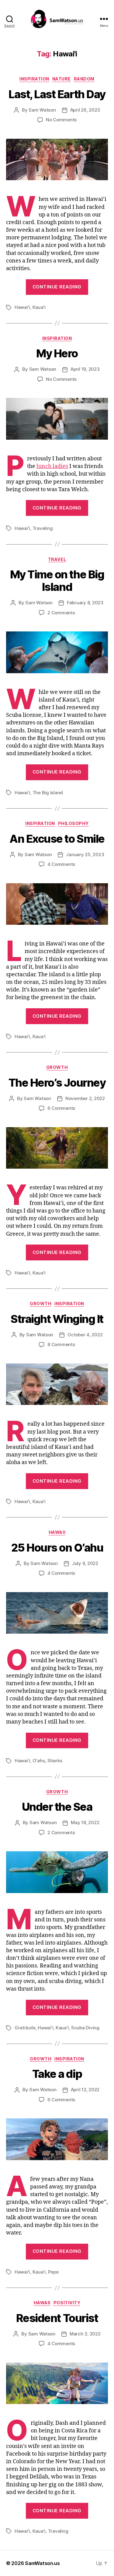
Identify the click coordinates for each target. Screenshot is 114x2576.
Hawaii (57, 1532)
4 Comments (61, 864)
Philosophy (73, 823)
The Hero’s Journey (57, 1083)
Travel (57, 559)
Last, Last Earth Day (57, 94)
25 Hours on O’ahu (57, 1548)
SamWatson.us (42, 2563)
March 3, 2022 (85, 2334)
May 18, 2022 (85, 1822)
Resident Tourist (57, 2318)
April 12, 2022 (85, 2090)
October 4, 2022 (85, 1335)
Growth (57, 1067)
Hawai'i (22, 307)
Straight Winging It (57, 1319)
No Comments (61, 120)
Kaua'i (39, 307)
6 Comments (61, 1108)
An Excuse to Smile (57, 839)
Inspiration (34, 79)
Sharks (55, 1761)
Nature (62, 79)
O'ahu (39, 1761)
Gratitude (25, 2028)
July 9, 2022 (85, 1563)
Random (84, 79)
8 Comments (61, 1344)
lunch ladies (52, 466)
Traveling (43, 528)
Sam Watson (42, 110)
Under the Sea (57, 1807)
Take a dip (57, 2074)
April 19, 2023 (85, 369)
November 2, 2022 (85, 1098)
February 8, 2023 (85, 603)
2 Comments (61, 613)
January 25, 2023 (85, 854)
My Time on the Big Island (57, 581)
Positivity (67, 2303)
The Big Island (48, 793)
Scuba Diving (85, 2028)
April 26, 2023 (85, 110)
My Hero (57, 353)
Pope (53, 2272)
